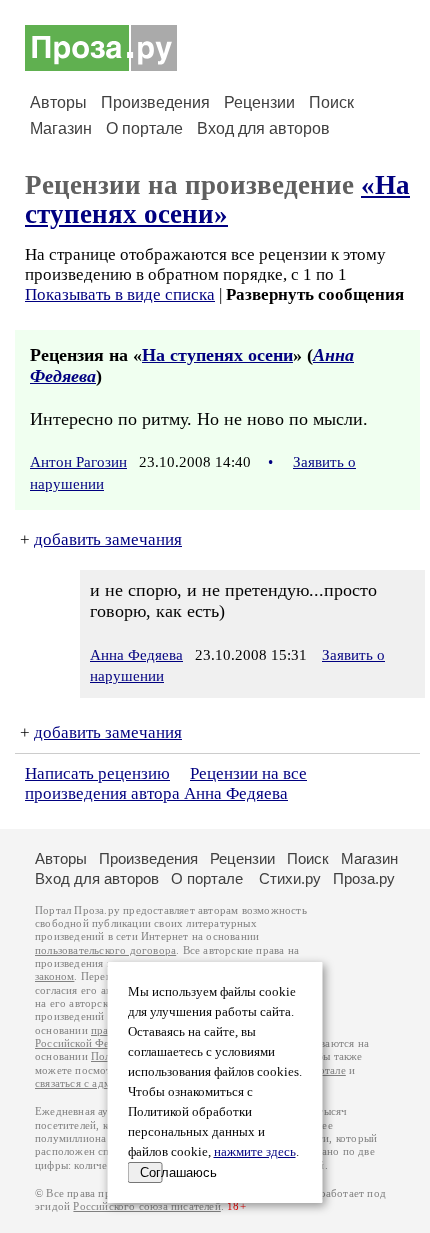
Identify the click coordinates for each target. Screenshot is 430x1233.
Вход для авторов (263, 128)
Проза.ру (364, 878)
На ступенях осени (217, 355)
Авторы (58, 102)
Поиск (331, 102)
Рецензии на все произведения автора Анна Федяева (166, 783)
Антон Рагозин (78, 462)
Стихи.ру (290, 878)
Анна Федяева (136, 655)
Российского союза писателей (146, 1206)
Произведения (155, 102)
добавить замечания (108, 539)
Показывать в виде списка (120, 294)
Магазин (61, 128)
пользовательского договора (105, 950)
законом (54, 976)
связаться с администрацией (105, 1083)
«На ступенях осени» (217, 199)
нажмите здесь (255, 1152)
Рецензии (259, 102)
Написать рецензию (97, 773)
